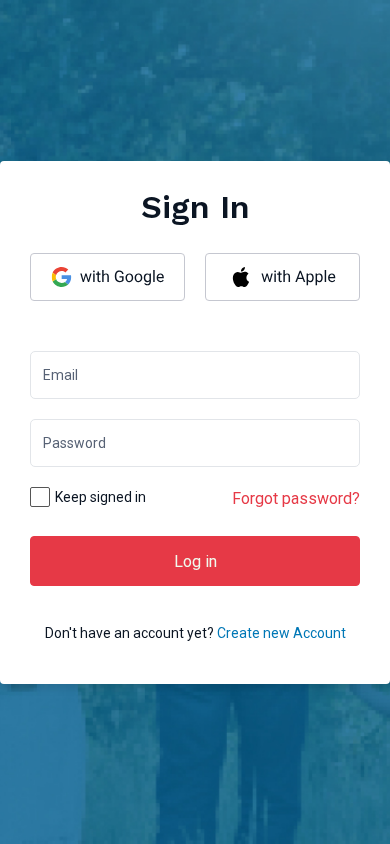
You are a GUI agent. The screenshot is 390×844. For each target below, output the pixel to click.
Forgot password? (296, 498)
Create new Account (281, 633)
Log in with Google (107, 277)
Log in (195, 561)
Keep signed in (100, 497)
